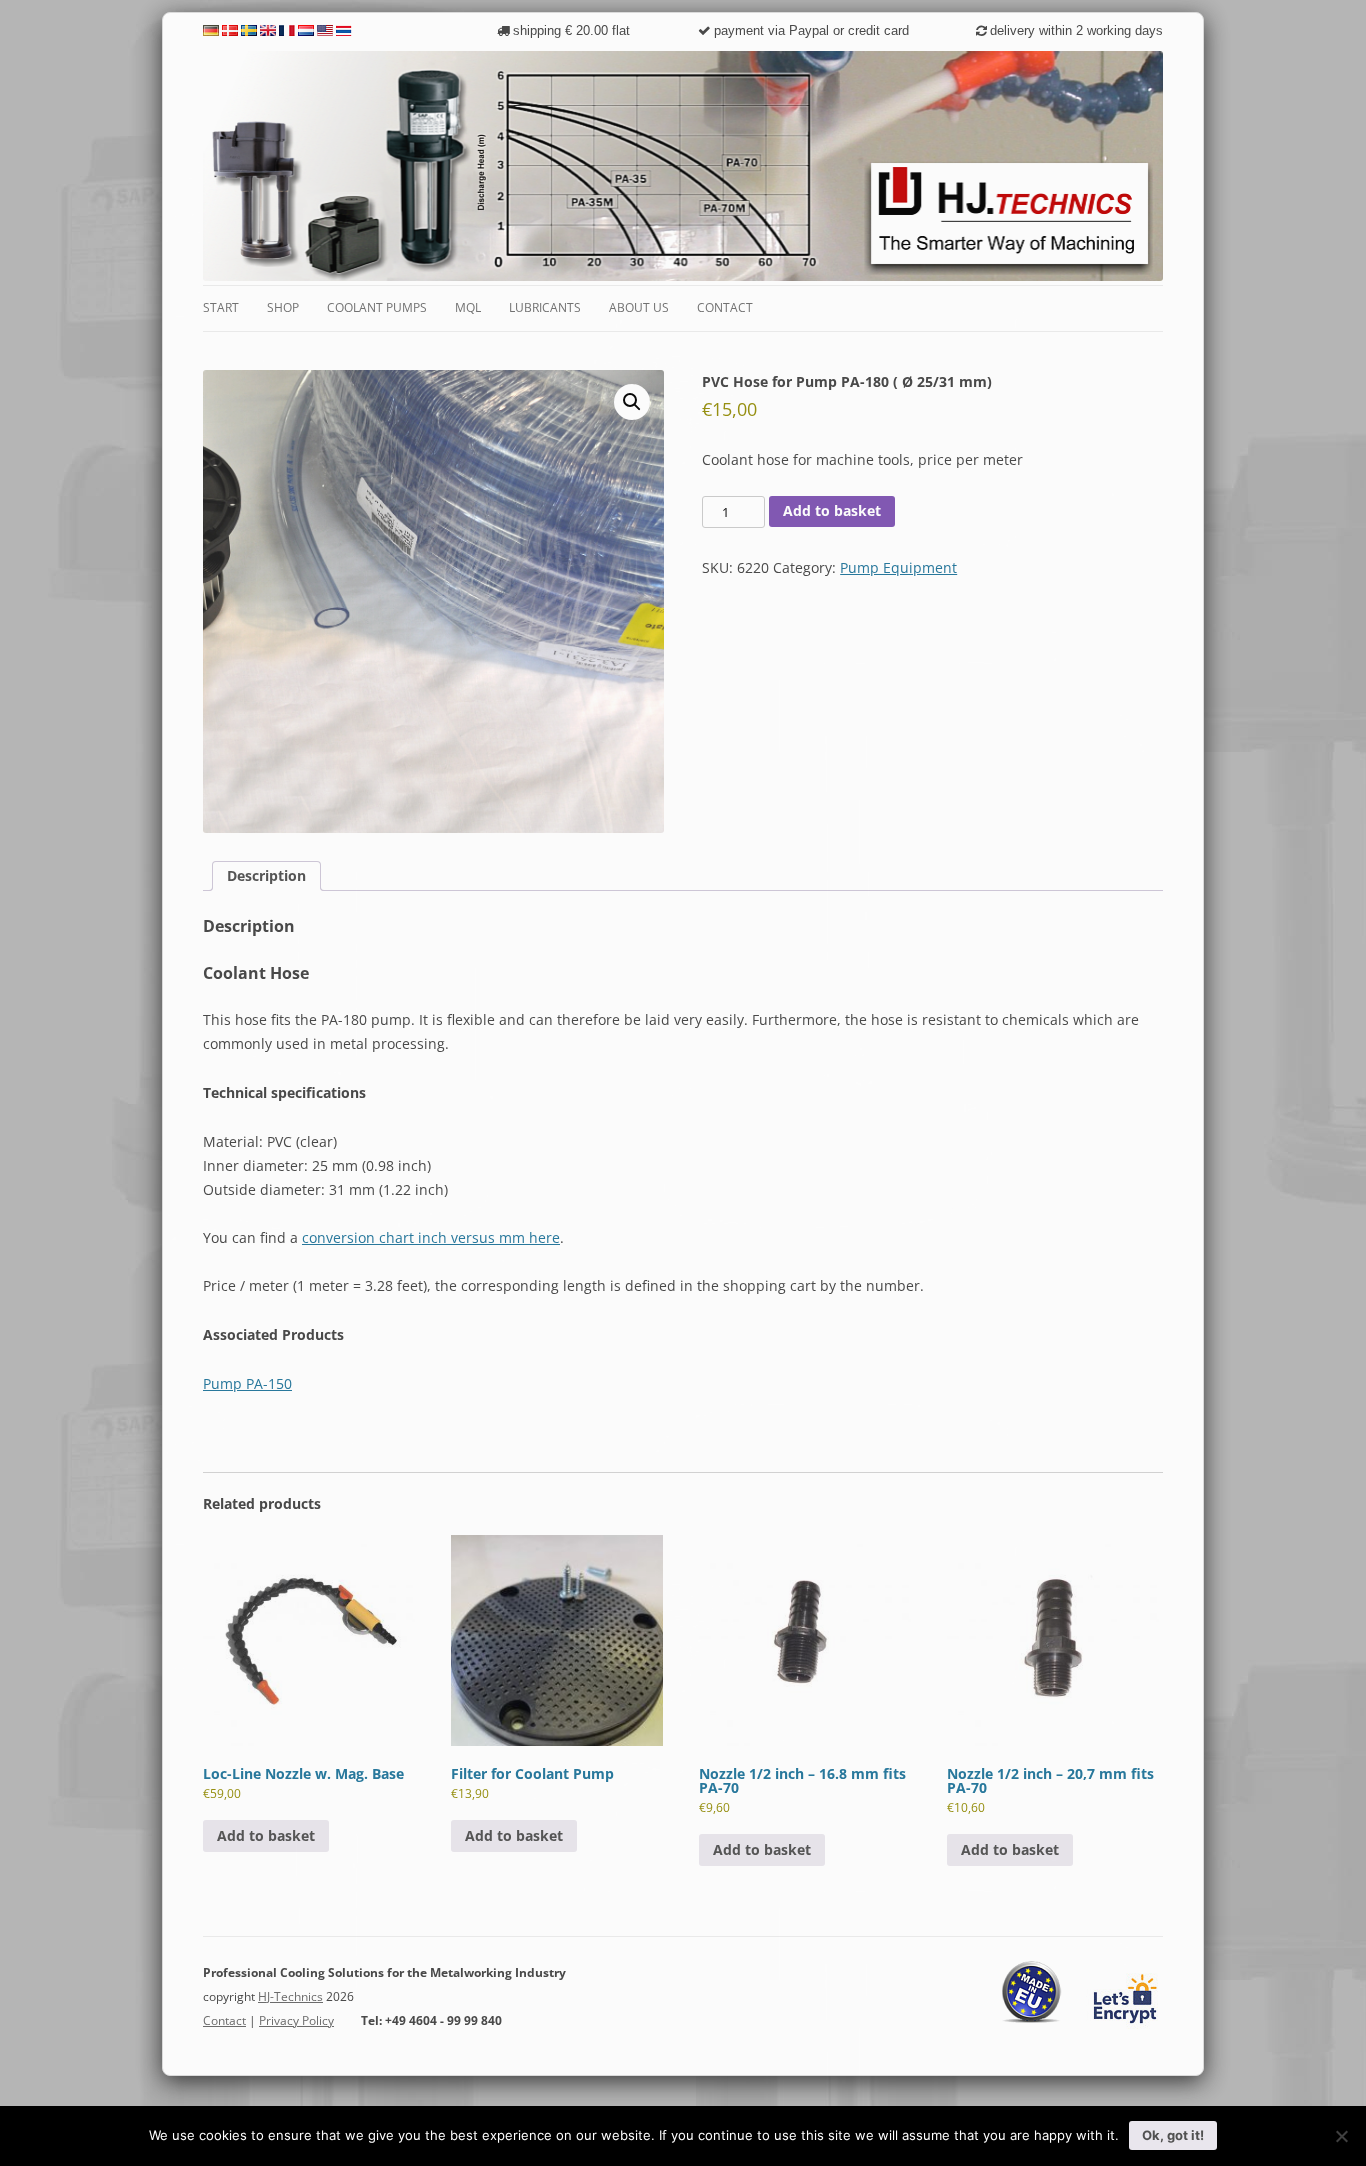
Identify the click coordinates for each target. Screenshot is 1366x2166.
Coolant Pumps (377, 307)
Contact (725, 307)
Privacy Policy (296, 2020)
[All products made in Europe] (1032, 2019)
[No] (1341, 2136)
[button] (632, 402)
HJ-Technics (290, 1996)
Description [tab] (266, 875)
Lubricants (545, 307)
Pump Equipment (898, 567)
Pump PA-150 (247, 1383)
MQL (468, 307)
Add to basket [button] (266, 1835)
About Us (639, 307)
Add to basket (832, 510)
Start (221, 307)
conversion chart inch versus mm (431, 1237)
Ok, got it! (1173, 2135)
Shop (283, 307)
